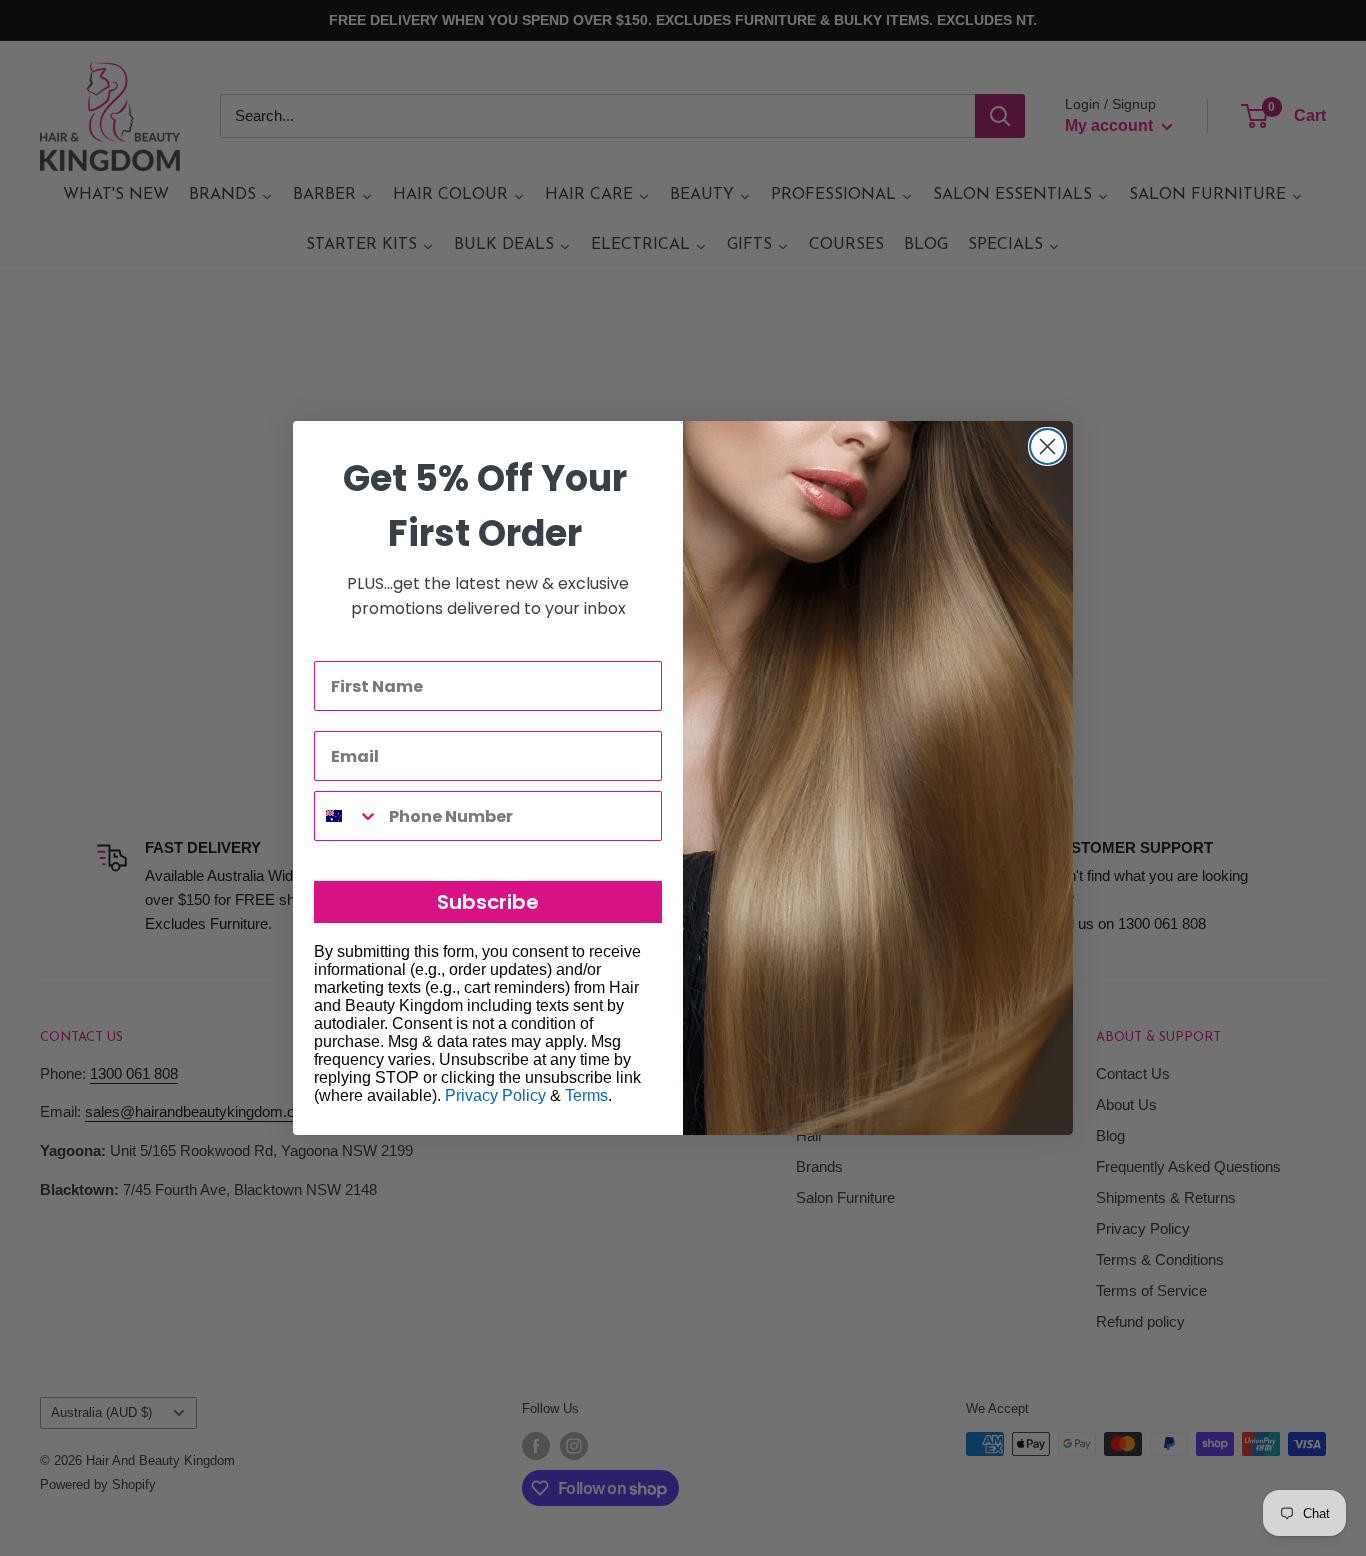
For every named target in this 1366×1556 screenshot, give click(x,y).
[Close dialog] (1047, 446)
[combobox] (347, 816)
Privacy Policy (495, 1095)
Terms (586, 1095)
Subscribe (488, 902)
